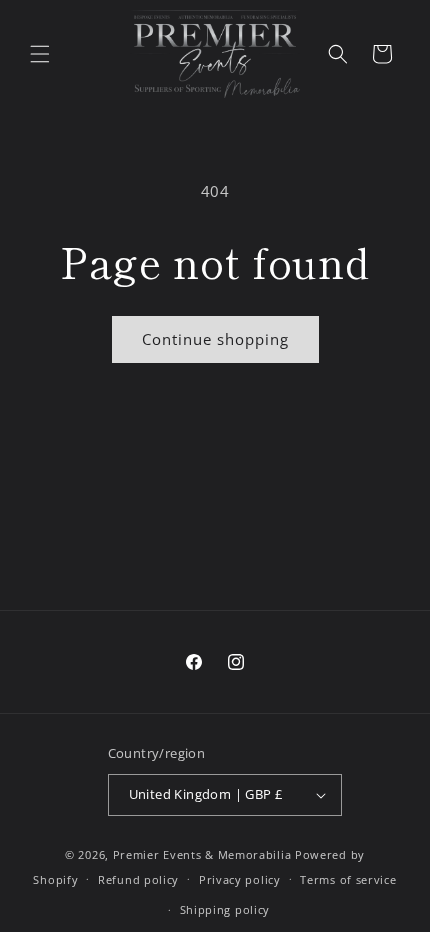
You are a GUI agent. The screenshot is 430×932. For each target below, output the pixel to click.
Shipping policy (225, 909)
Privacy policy (240, 879)
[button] (40, 54)
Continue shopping (215, 339)
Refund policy (138, 879)
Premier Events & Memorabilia (202, 854)
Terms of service (348, 879)
